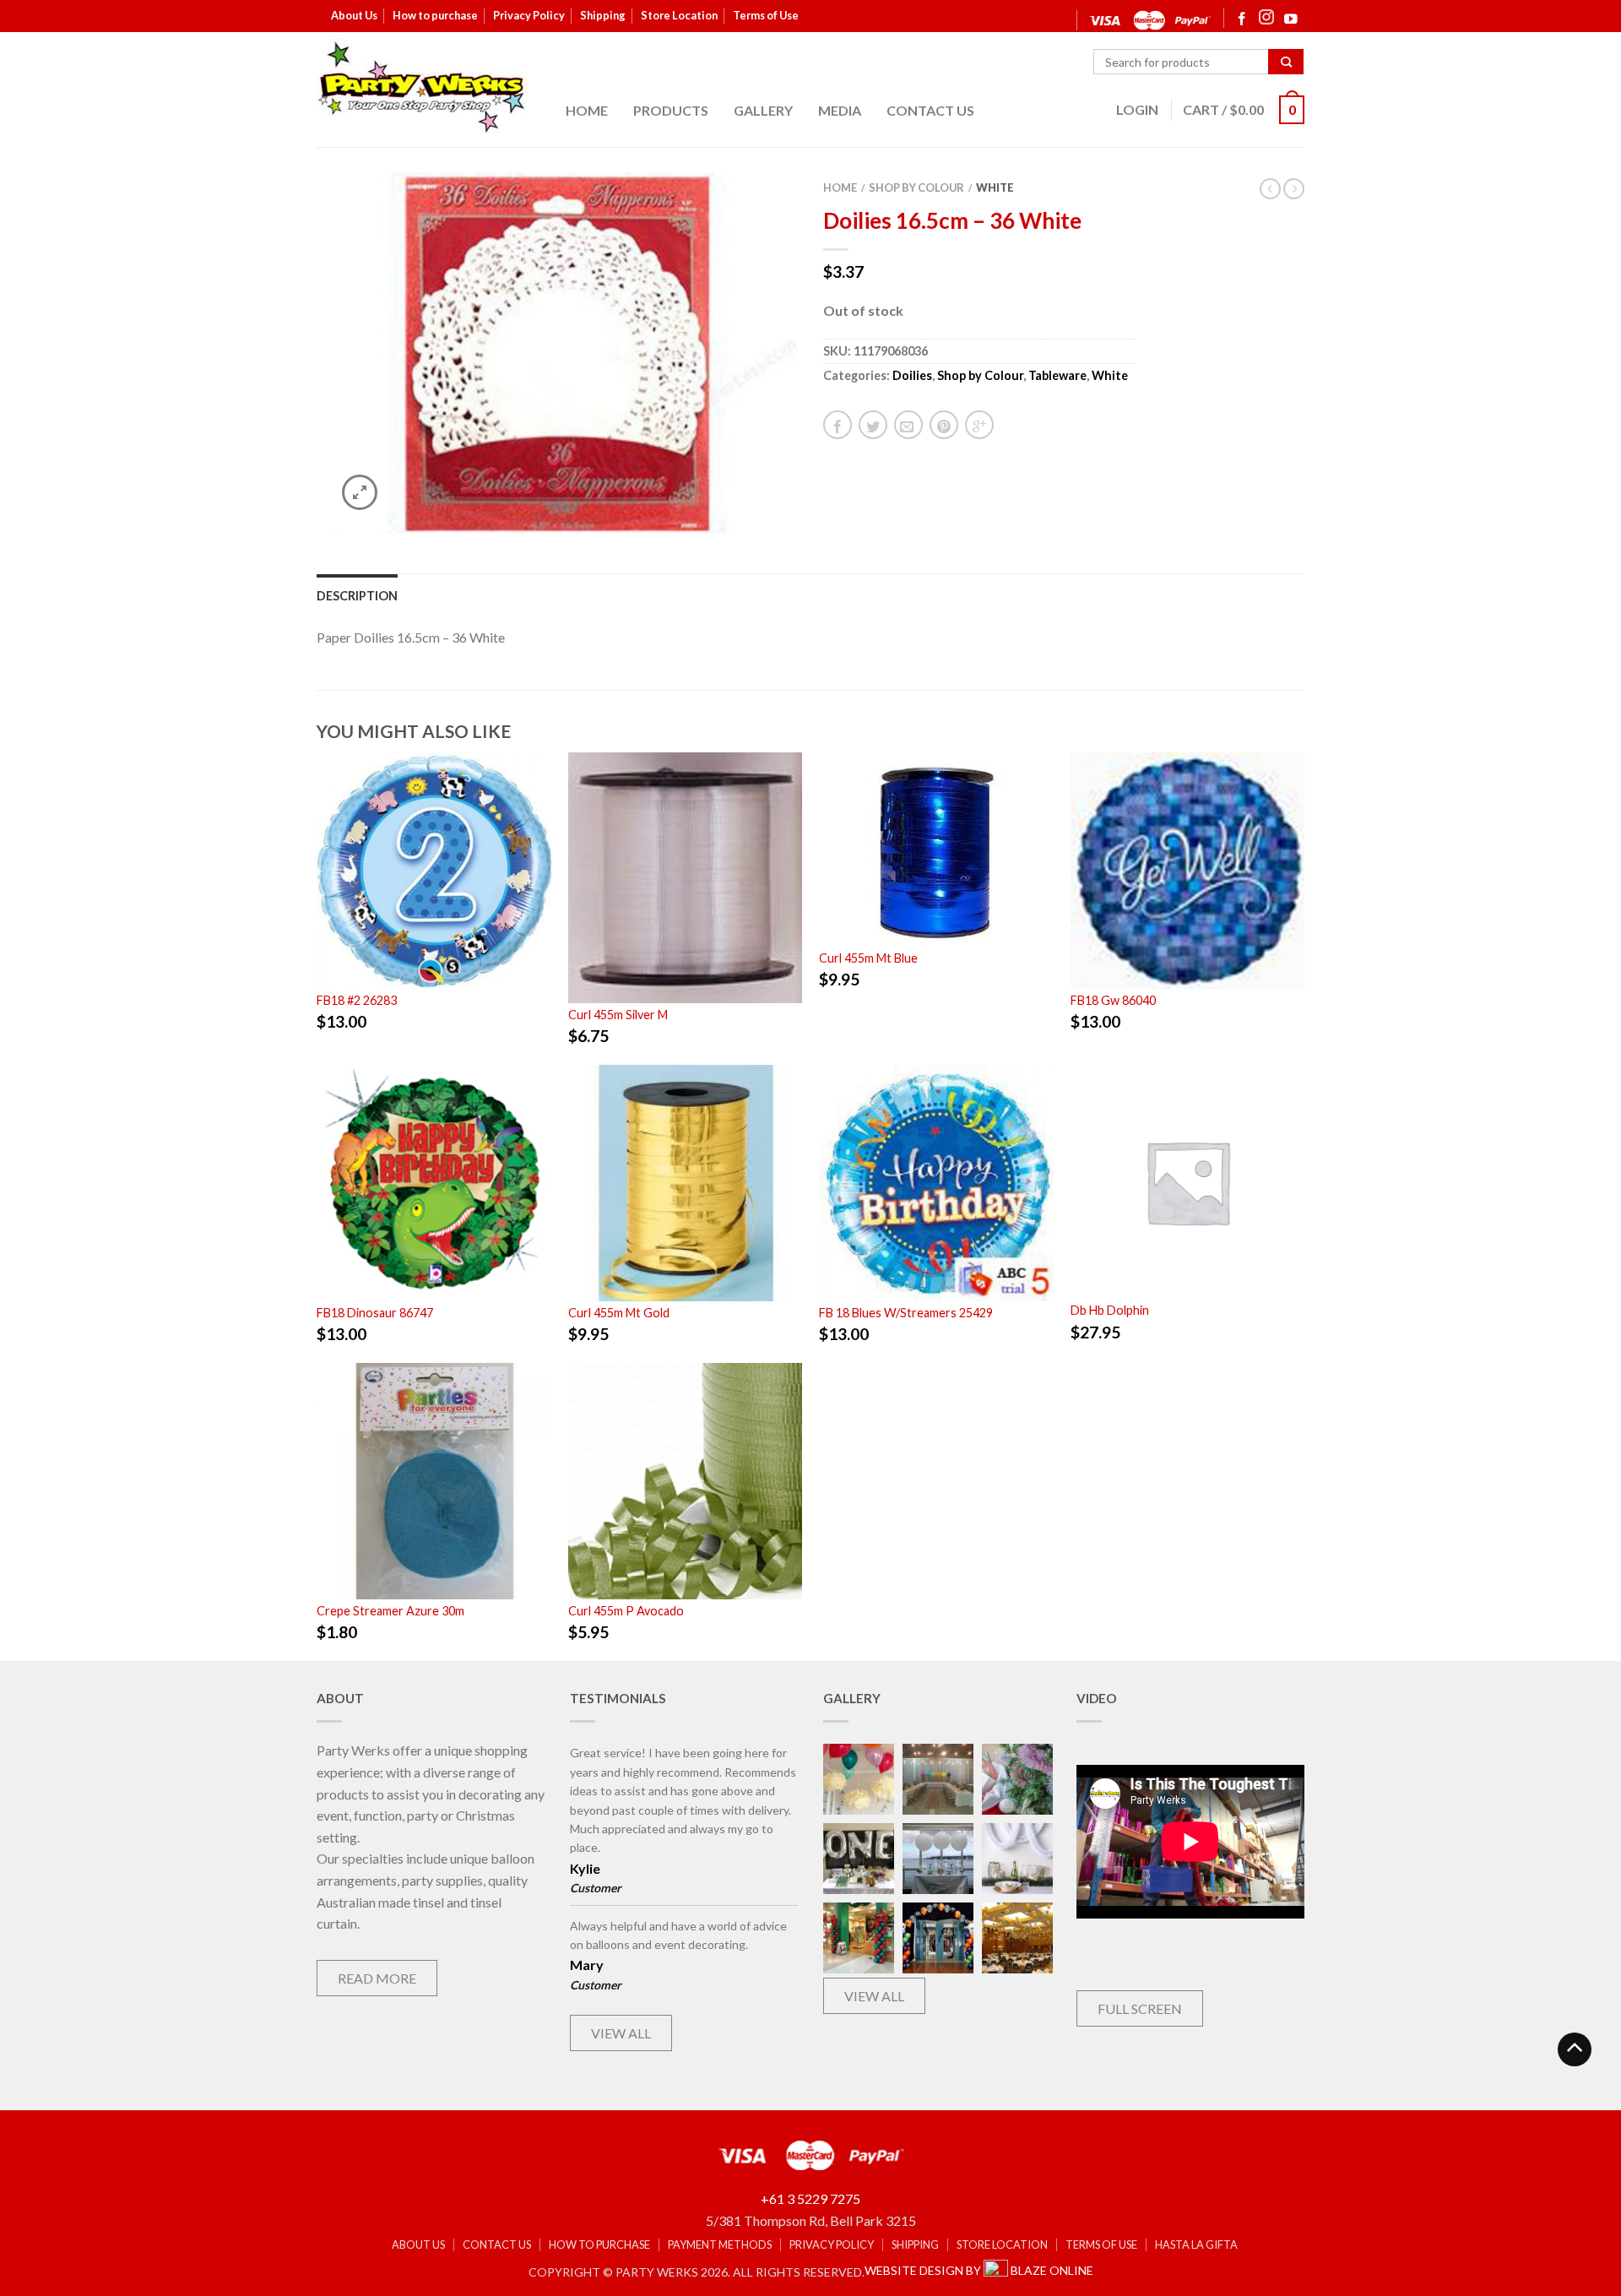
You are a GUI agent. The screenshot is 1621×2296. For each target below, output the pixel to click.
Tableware (1057, 375)
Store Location (679, 15)
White (995, 187)
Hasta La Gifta (1196, 2245)
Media (840, 110)
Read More (377, 1978)
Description (357, 596)
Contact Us (930, 110)
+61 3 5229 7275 (810, 2198)
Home (587, 110)
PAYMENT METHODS (720, 2245)
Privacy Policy (529, 15)
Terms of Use (766, 15)
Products (671, 110)
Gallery (763, 110)
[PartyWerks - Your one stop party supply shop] (422, 87)
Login (1137, 109)
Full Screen (1140, 2008)
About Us (354, 15)
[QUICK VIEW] (434, 871)
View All (621, 2033)
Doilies (912, 375)
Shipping (603, 15)
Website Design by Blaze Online (979, 2270)
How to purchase (435, 15)
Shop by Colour (916, 187)
